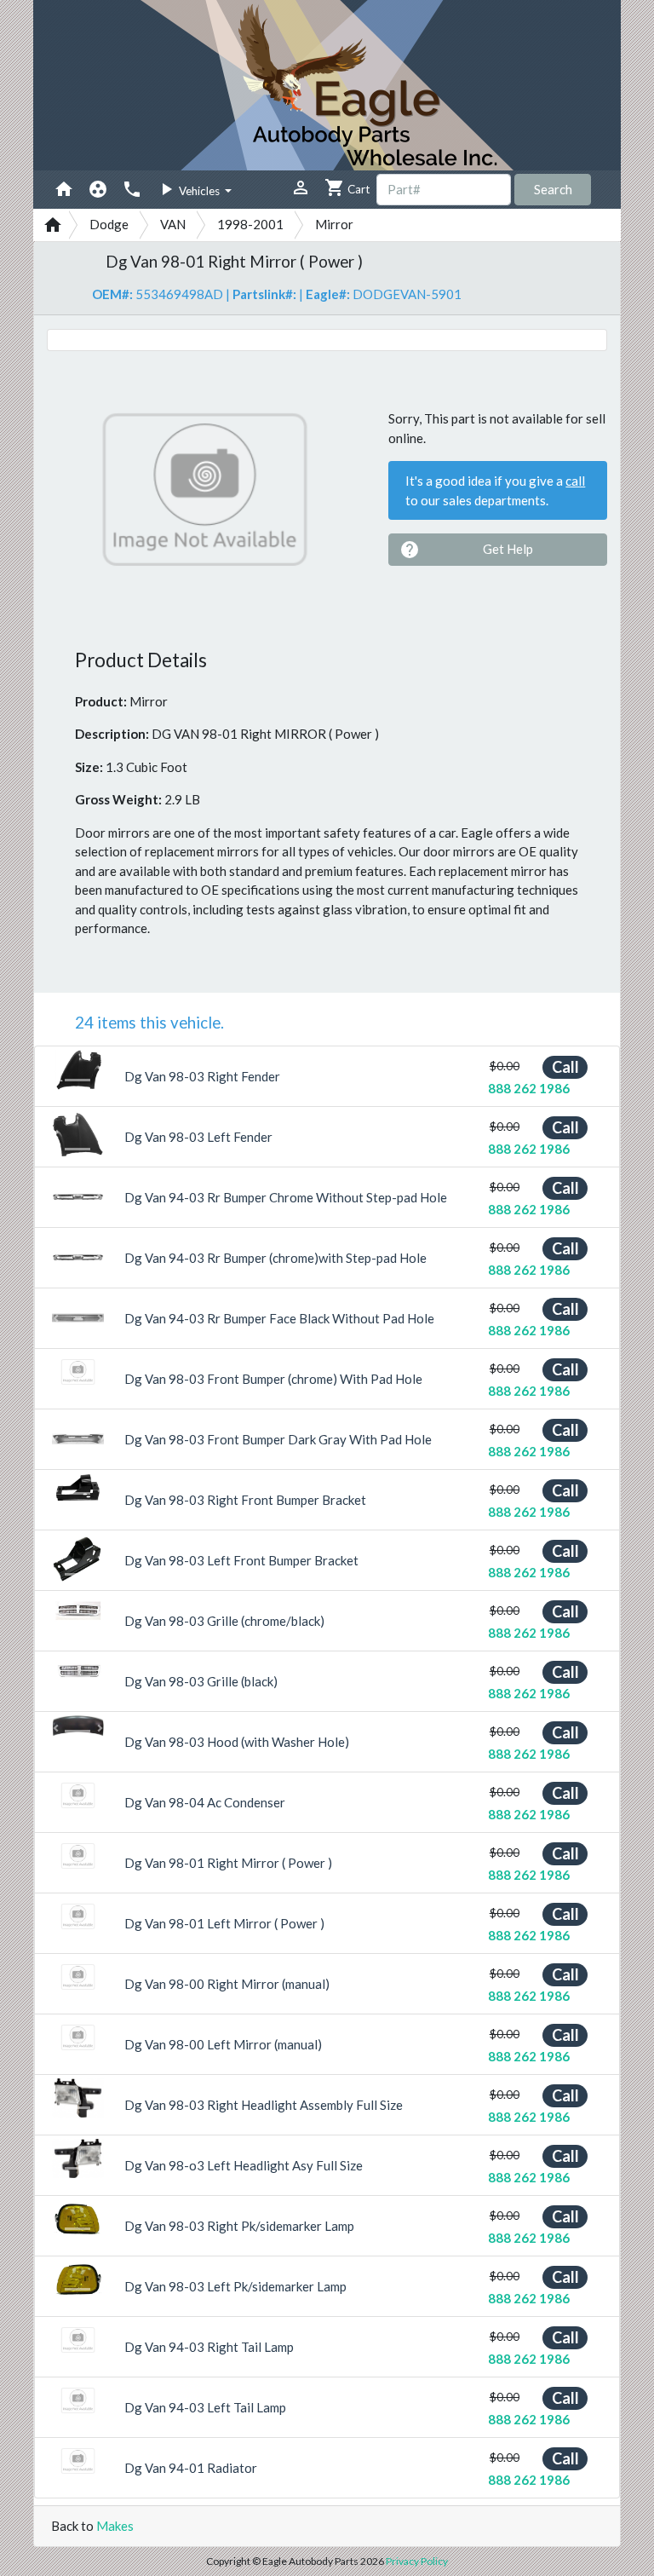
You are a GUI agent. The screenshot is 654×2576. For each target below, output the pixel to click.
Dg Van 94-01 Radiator (191, 2468)
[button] (56, 1069)
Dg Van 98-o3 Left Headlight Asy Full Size (244, 2165)
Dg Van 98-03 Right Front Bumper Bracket (245, 1500)
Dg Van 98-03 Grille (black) (201, 1681)
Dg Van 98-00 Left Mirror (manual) (223, 2044)
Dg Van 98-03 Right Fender (202, 1076)
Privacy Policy (417, 2561)
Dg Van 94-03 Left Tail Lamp (205, 2407)
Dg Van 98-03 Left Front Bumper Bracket (241, 1560)
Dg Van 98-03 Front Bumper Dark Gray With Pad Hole (278, 1439)
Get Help (466, 550)
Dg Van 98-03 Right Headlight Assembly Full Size (264, 2105)
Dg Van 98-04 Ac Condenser (205, 1802)
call (575, 481)
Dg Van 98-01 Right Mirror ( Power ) (228, 1863)
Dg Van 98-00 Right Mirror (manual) (227, 1984)
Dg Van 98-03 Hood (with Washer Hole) (237, 1742)
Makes (115, 2526)
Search (553, 189)
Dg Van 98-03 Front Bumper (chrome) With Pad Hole (273, 1379)
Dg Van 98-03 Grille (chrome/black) (224, 1621)
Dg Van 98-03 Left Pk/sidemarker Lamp (235, 2286)
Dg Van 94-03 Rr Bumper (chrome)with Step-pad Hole (275, 1258)
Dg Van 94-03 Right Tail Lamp (209, 2347)
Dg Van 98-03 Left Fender (198, 1137)
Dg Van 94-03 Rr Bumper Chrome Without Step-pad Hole (286, 1197)
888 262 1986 (529, 1088)
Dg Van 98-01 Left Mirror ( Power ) (224, 1923)
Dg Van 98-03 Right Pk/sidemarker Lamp (239, 2226)
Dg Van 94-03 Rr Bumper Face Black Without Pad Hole (279, 1318)
